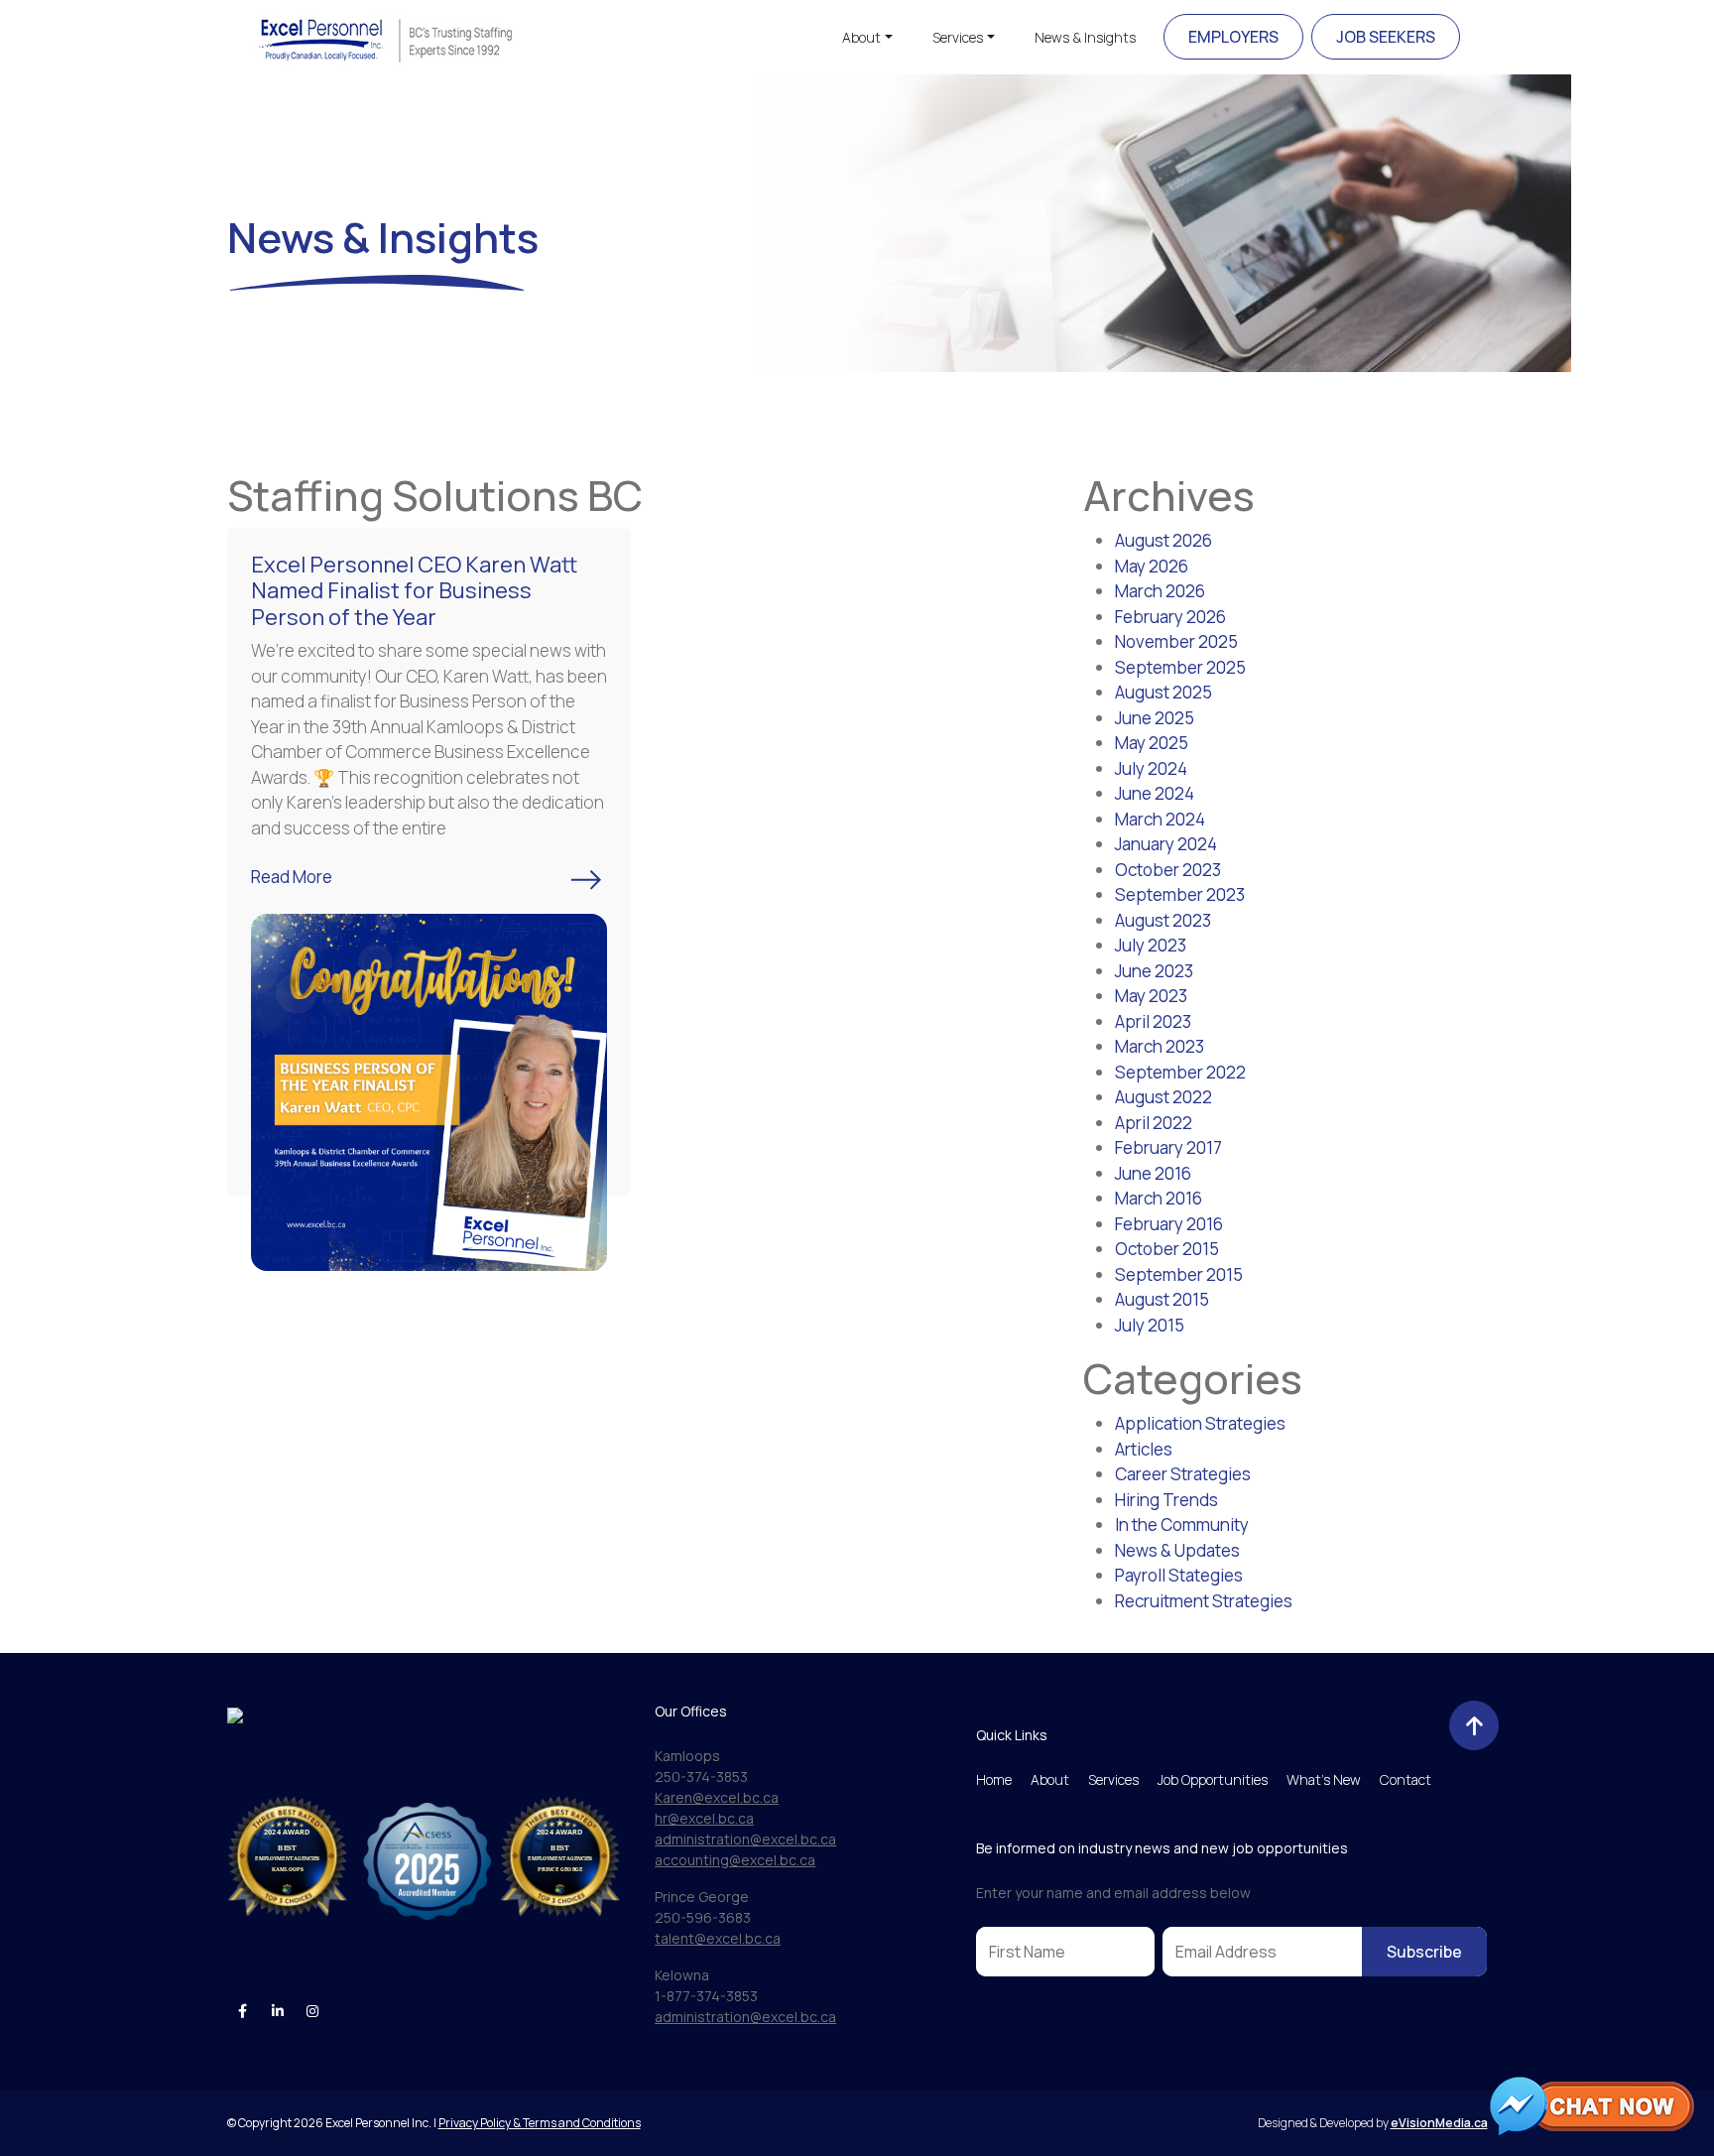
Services (958, 37)
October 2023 (1168, 870)
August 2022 (1163, 1097)
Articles (1144, 1449)
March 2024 (1160, 819)
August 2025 (1163, 692)
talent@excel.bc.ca (718, 1938)
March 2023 (1160, 1046)
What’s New (1324, 1779)
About (861, 37)
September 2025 (1180, 667)
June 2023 (1154, 971)
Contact (1406, 1779)
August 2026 (1163, 540)
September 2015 (1179, 1274)
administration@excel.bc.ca (745, 1839)
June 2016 (1153, 1173)
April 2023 (1153, 1021)
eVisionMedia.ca (1439, 2123)
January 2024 (1166, 844)
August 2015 (1162, 1299)
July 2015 (1150, 1325)
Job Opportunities (1213, 1779)
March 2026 (1160, 591)
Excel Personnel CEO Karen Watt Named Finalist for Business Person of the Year (414, 591)
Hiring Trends (1166, 1500)
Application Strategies (1200, 1423)
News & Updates (1177, 1550)
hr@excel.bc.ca (704, 1818)
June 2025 (1155, 718)
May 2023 (1151, 996)
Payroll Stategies (1179, 1575)
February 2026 (1170, 617)
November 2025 (1176, 641)
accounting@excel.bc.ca (735, 1860)
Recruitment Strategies (1204, 1601)
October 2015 (1167, 1249)
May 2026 (1152, 566)
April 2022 (1154, 1123)
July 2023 (1151, 945)
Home (994, 1779)
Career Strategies (1183, 1474)
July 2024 (1151, 768)
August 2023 (1163, 920)
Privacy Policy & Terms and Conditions (540, 2123)
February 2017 (1168, 1147)
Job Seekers (1386, 37)
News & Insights (1085, 37)
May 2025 (1152, 743)
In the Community (1182, 1524)
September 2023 (1180, 894)
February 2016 (1169, 1224)
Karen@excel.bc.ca (717, 1797)
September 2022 (1180, 1072)
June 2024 (1155, 793)
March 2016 (1159, 1198)
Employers (1233, 37)
